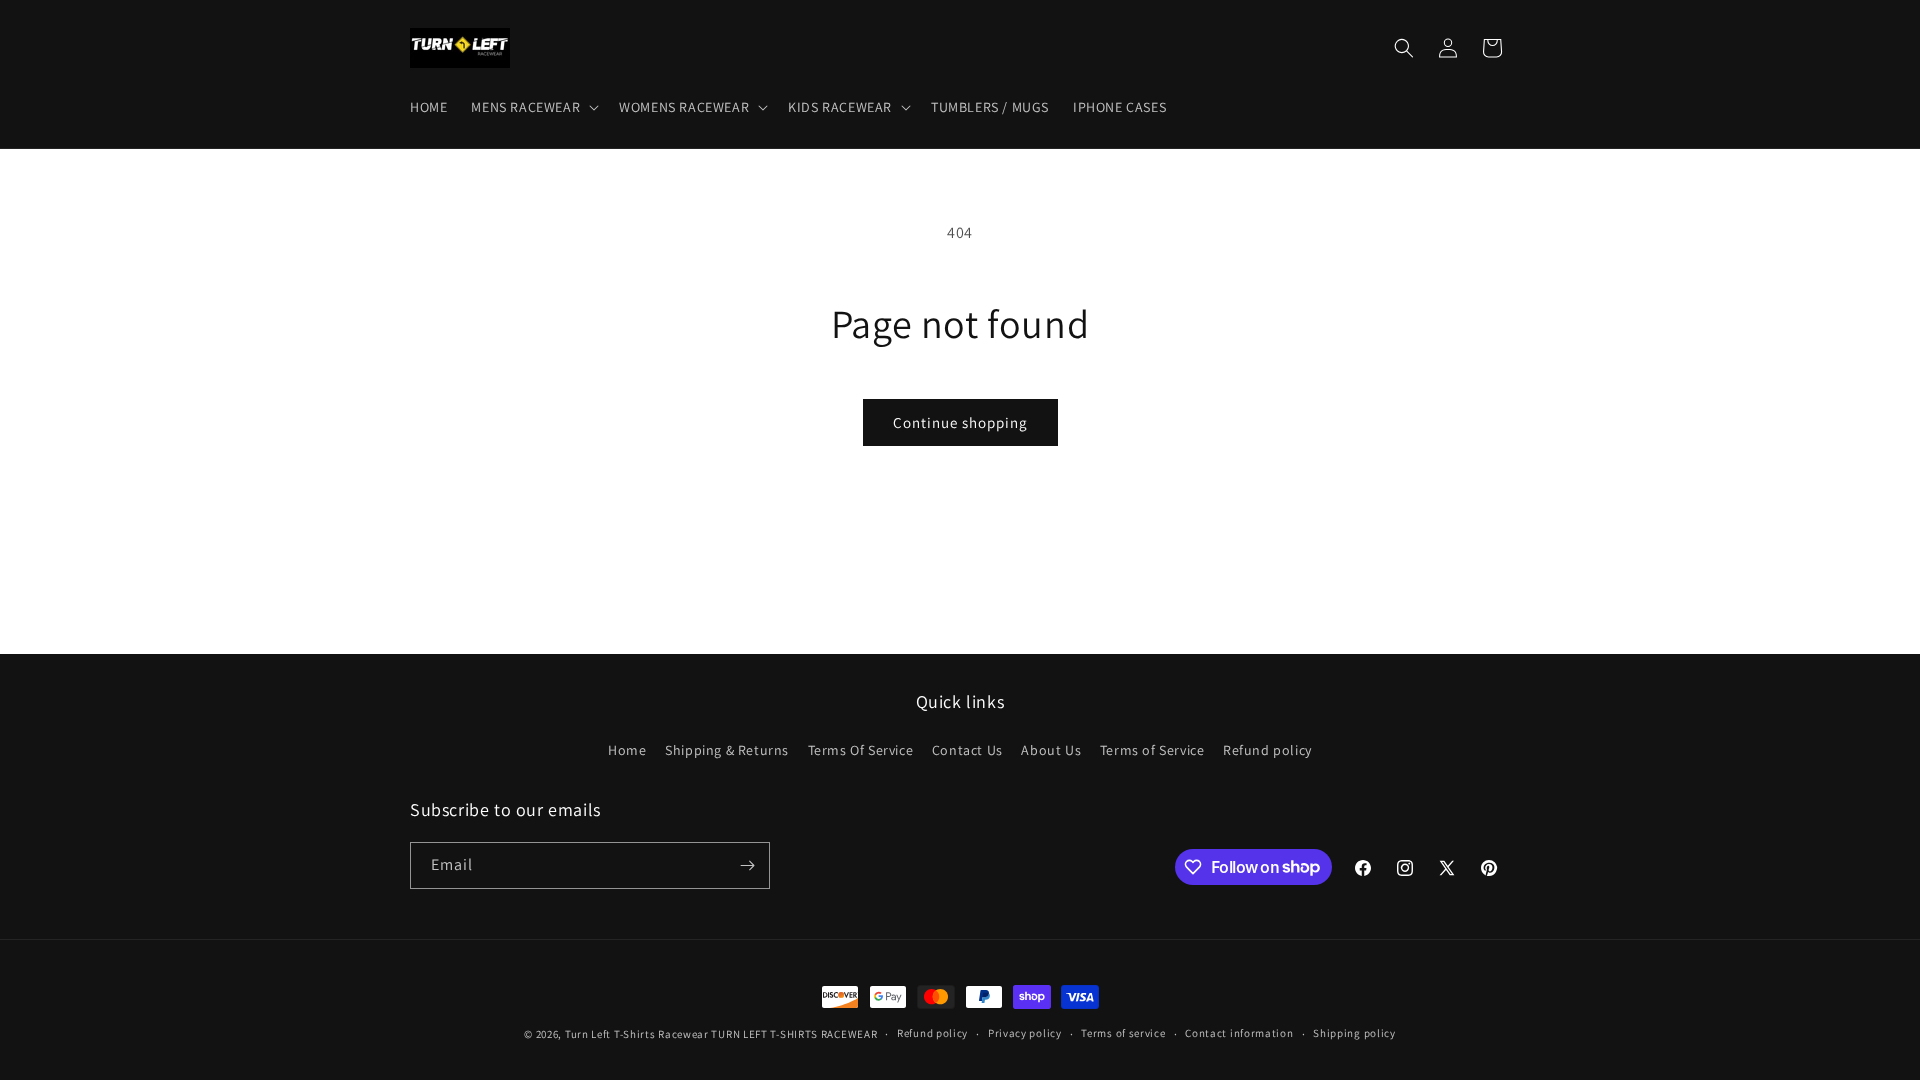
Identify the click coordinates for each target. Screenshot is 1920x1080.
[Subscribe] (747, 865)
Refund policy (1267, 750)
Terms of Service (1152, 750)
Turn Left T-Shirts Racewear (637, 1034)
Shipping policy (1354, 1033)
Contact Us (967, 750)
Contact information (1239, 1033)
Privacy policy (1025, 1033)
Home (627, 750)
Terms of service (1123, 1033)
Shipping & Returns (727, 750)
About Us (1051, 750)
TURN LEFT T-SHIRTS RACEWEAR (794, 1034)
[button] (533, 107)
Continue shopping (960, 422)
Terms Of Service (861, 750)
